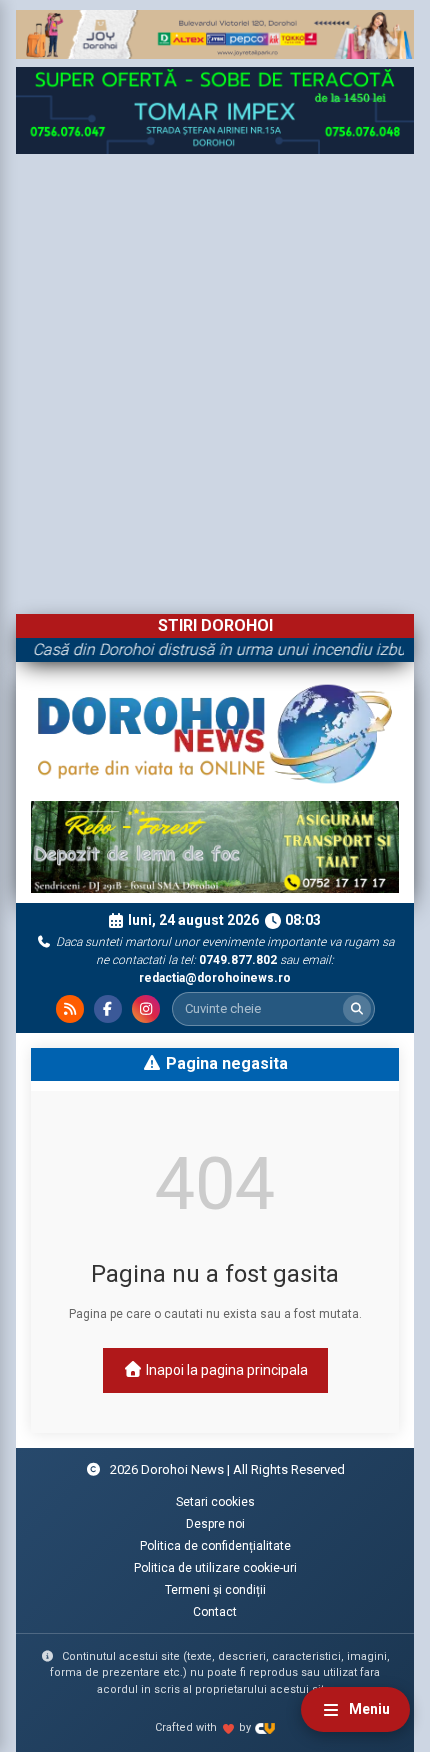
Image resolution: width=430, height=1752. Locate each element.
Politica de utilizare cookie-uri (215, 1568)
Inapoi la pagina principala (225, 1370)
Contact (215, 1612)
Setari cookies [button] (215, 1502)
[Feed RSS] (70, 1009)
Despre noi (215, 1524)
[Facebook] (108, 1009)
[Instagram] (146, 1009)
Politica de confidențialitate (215, 1546)
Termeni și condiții (215, 1590)
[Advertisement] (215, 379)
